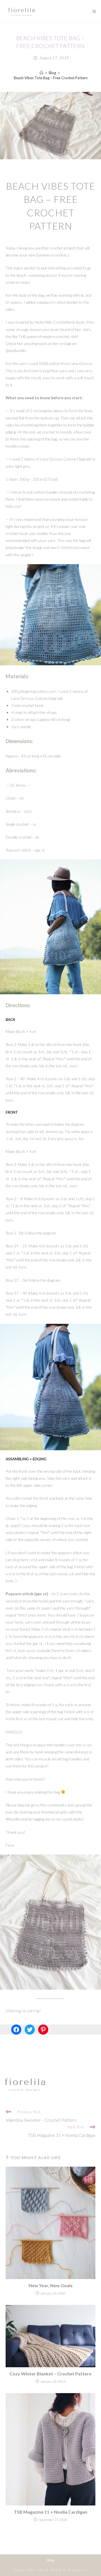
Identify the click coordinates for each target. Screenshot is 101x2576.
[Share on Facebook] (16, 2030)
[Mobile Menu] (92, 11)
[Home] (41, 73)
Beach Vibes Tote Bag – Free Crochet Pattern (51, 78)
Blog (50, 2560)
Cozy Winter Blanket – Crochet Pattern (50, 2374)
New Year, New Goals (51, 2285)
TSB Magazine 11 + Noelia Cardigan (50, 2512)
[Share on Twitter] (30, 2030)
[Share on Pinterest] (43, 2030)
